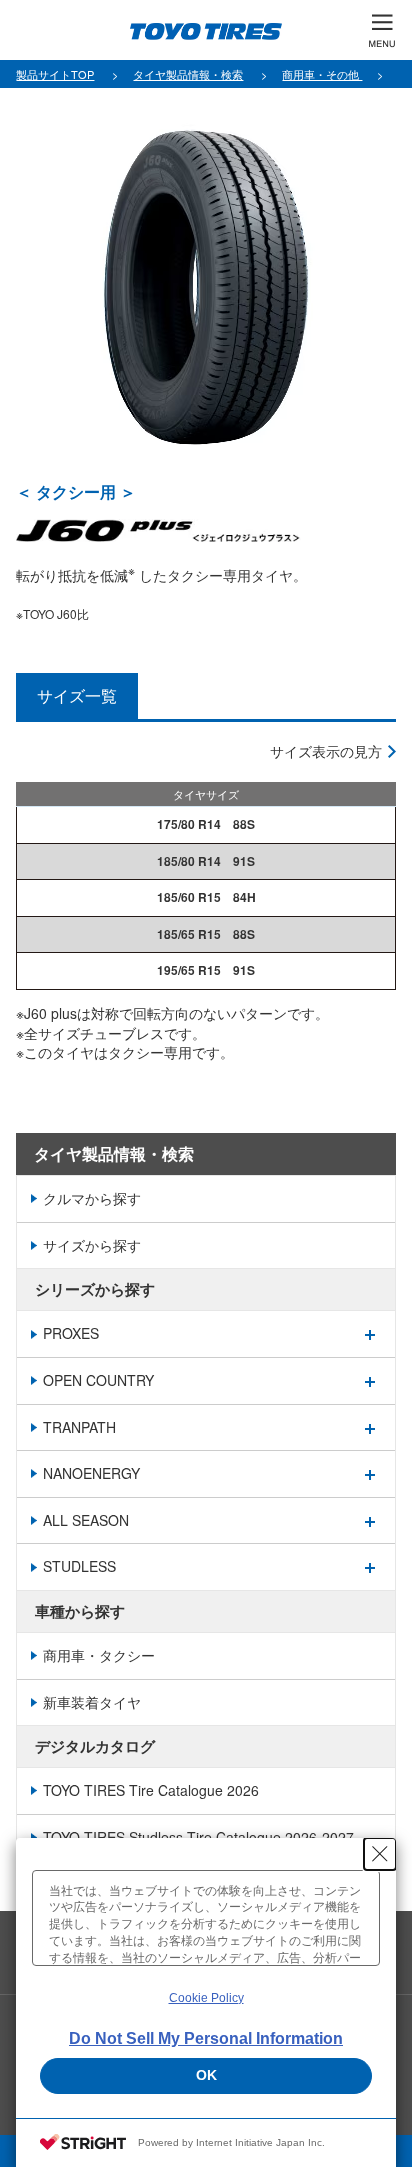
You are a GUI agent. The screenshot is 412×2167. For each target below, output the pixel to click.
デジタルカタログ (95, 1746)
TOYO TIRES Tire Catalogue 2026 (151, 1790)
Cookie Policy (206, 1998)
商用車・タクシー (99, 1655)
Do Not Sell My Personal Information (206, 2038)
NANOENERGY (91, 1473)
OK (206, 2075)
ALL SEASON (86, 1520)
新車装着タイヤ (92, 1702)
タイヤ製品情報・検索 (114, 1153)
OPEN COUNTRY (98, 1380)
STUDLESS (79, 1566)
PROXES (71, 1333)
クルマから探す (92, 1198)
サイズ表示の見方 (326, 751)
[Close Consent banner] (380, 1854)
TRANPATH (79, 1427)
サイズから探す (92, 1245)
